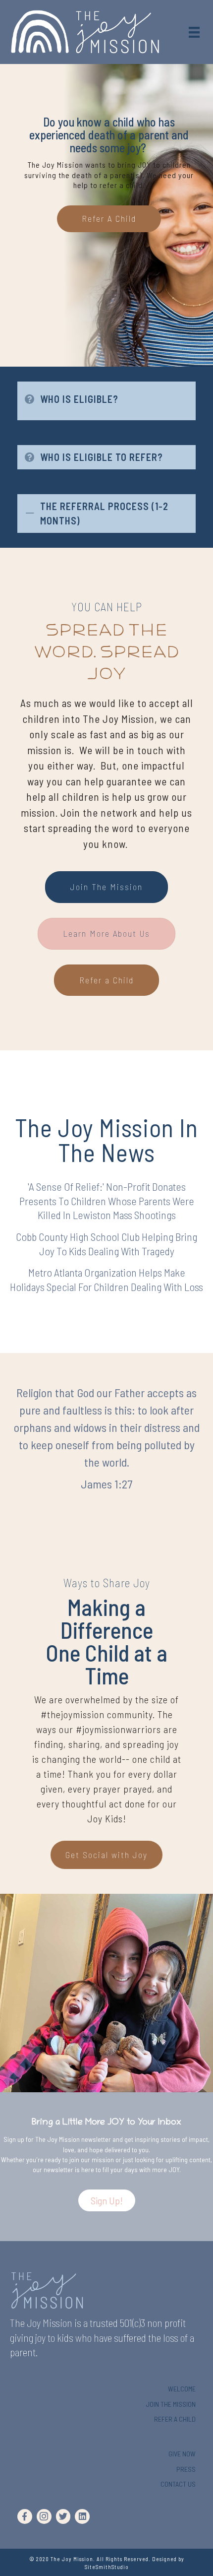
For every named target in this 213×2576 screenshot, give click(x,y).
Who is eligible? (79, 399)
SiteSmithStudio (107, 2567)
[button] (107, 2200)
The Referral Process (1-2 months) (104, 513)
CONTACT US (178, 2484)
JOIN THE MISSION (171, 2404)
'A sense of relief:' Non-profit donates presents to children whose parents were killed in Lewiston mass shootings (107, 1200)
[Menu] (194, 32)
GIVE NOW (182, 2454)
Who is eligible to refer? (102, 457)
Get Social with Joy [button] (106, 1855)
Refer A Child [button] (109, 218)
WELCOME (182, 2389)
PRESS (186, 2469)
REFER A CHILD (175, 2419)
